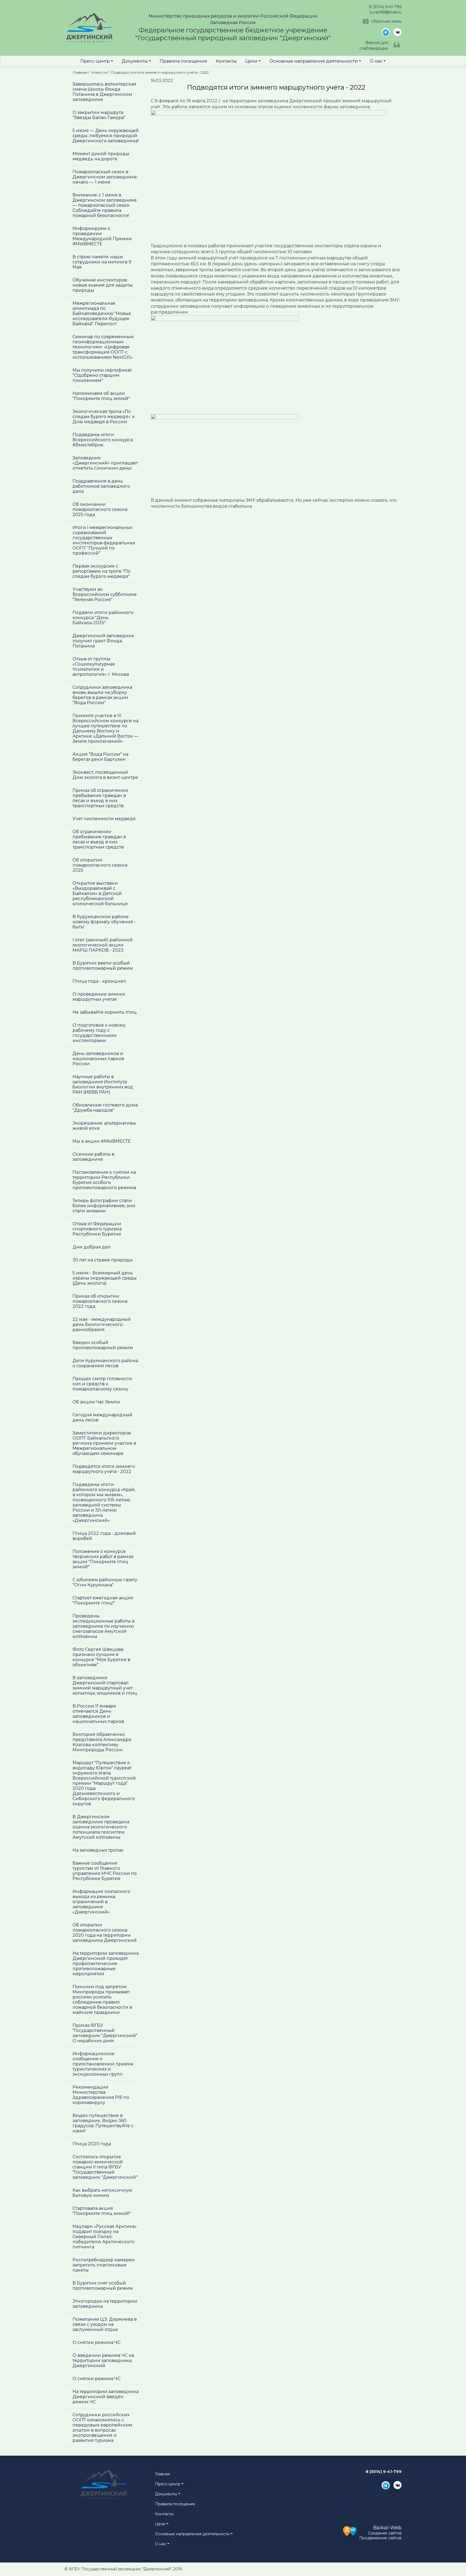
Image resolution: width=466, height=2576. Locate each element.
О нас (376, 61)
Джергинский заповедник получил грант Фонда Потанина (103, 641)
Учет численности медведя (104, 819)
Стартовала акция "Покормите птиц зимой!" (102, 2211)
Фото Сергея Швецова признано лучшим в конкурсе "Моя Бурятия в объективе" (101, 1657)
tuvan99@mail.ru (386, 12)
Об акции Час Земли (96, 1402)
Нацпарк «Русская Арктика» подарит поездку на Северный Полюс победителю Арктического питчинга (105, 2237)
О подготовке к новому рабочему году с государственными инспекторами (99, 1033)
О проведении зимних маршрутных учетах (99, 997)
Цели (251, 61)
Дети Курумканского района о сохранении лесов (105, 1363)
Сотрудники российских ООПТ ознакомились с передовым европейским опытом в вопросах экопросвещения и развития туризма (102, 2428)
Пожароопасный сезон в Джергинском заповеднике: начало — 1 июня (105, 177)
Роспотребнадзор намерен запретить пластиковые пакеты (104, 2265)
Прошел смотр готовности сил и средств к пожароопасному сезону (102, 1384)
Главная (162, 2474)
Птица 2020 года (92, 2144)
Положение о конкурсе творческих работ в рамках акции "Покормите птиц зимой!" (103, 1559)
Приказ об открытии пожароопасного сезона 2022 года (100, 1301)
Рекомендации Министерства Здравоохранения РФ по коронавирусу (101, 2095)
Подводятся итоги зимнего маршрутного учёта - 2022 (104, 1469)
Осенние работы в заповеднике (93, 1157)
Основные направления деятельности (314, 61)
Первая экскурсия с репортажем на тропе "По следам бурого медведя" (102, 571)
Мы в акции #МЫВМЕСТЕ (102, 1141)
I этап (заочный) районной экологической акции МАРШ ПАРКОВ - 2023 (103, 945)
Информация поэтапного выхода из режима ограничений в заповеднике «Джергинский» (101, 1902)
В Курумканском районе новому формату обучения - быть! (104, 922)
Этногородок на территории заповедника (105, 2304)
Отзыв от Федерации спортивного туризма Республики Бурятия (97, 1229)
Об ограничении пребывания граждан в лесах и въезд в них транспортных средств (99, 839)
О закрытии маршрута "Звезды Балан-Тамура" (99, 115)
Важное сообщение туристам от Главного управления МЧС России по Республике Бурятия (105, 1871)
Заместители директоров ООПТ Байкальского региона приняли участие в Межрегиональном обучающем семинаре (104, 1443)
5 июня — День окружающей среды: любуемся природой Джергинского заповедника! (106, 136)
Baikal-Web (387, 2528)
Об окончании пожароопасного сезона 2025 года (100, 509)
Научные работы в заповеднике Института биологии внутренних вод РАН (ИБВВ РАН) (103, 1084)
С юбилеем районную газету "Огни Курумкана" (105, 1582)
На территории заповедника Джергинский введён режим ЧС (106, 2397)
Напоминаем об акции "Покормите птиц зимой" (101, 396)
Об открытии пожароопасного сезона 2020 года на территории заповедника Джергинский (105, 1933)
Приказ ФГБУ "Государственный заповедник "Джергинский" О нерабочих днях (105, 2033)
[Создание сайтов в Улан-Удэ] (350, 2530)
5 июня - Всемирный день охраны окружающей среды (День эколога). (105, 1278)
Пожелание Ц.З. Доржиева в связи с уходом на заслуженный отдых (105, 2324)
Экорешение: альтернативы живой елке (104, 1126)
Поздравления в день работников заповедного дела (101, 486)
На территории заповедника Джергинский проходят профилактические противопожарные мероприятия (106, 1964)
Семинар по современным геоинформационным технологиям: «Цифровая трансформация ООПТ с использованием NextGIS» (103, 347)
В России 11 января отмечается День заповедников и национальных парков (98, 1714)
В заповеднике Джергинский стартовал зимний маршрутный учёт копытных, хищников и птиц (105, 1685)
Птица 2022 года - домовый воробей (104, 1536)
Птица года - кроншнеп (99, 981)
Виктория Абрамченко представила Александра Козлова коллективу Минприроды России (102, 1742)
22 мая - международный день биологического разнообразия (102, 1324)
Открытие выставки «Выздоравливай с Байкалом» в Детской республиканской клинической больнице (100, 893)
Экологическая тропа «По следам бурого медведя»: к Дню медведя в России (104, 417)
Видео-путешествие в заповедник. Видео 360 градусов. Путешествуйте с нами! (103, 2123)
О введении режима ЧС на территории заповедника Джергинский (103, 2361)
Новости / (100, 72)
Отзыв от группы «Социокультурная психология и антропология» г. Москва (101, 667)
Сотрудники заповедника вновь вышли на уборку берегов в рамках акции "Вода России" (102, 695)
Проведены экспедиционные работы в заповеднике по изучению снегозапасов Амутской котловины (104, 1626)
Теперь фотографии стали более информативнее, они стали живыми (104, 1206)
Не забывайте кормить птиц (105, 1012)
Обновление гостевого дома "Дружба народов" (105, 1108)
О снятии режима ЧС (97, 2342)
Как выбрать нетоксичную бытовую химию (102, 2193)
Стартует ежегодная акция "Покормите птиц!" (103, 1600)
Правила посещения (183, 61)
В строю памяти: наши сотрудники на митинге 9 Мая (102, 262)
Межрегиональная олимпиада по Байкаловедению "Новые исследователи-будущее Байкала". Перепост (102, 313)
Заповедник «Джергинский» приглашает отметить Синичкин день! (105, 463)
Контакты (226, 61)
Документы (135, 61)
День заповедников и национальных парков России (98, 1059)
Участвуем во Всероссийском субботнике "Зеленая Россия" (105, 594)
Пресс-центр (95, 61)
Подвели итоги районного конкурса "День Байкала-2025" (103, 618)
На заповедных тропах (98, 1850)
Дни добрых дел (92, 1247)
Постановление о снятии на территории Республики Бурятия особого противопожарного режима (104, 1180)
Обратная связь (386, 21)
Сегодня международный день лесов (102, 1417)
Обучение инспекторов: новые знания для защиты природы (103, 285)
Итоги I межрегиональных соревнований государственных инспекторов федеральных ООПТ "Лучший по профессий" (104, 540)
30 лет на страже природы (103, 1260)
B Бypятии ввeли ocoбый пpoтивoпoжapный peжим (103, 966)
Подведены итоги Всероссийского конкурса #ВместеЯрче (103, 440)
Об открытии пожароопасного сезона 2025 (100, 865)
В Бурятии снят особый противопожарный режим (103, 2286)
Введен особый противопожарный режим (103, 1345)
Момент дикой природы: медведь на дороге (101, 156)
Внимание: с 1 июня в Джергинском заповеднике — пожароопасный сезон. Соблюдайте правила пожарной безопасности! (105, 205)
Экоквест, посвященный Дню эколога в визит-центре (105, 775)
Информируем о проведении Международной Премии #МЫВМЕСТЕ (102, 236)
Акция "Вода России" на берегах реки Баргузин (100, 757)
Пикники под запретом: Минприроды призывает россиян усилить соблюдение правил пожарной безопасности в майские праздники (102, 2000)
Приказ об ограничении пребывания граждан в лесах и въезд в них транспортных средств (100, 798)
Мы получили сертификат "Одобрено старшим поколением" (102, 375)
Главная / (82, 72)
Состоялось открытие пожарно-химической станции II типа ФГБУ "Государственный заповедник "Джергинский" (105, 2167)
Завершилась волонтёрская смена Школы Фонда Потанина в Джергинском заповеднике (104, 92)
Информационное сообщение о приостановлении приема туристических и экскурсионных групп (103, 2064)
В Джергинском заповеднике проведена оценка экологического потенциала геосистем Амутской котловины (101, 1827)
